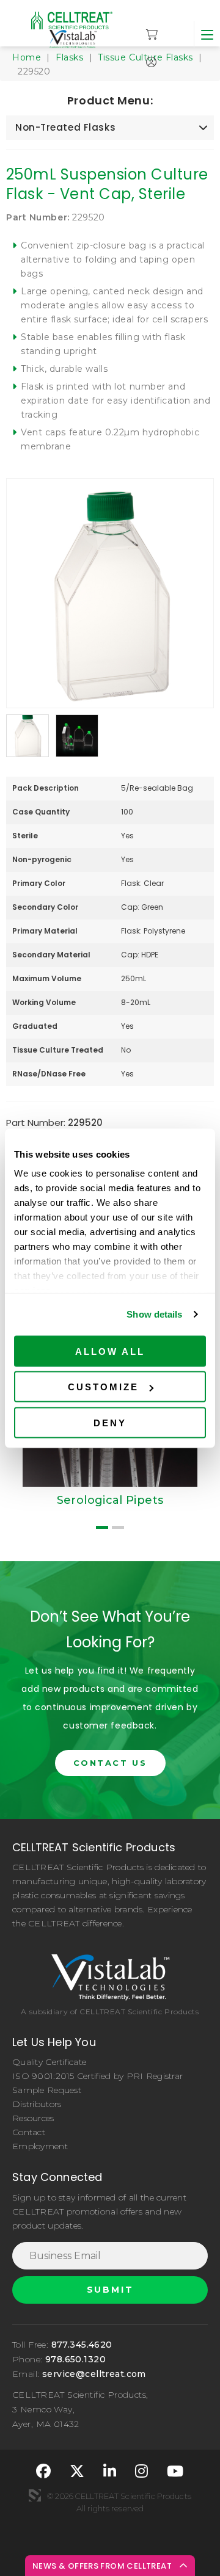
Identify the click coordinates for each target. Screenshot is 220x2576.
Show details (154, 1314)
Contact (29, 2132)
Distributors (37, 2104)
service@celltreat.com (94, 2374)
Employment (40, 2146)
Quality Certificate (49, 2062)
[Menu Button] (207, 34)
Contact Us (110, 1763)
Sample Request (47, 2090)
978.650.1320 (75, 2359)
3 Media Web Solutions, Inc (35, 2495)
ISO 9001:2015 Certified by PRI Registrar (97, 2076)
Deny (110, 1422)
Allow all (110, 1351)
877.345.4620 (82, 2345)
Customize (103, 1387)
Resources (33, 2118)
